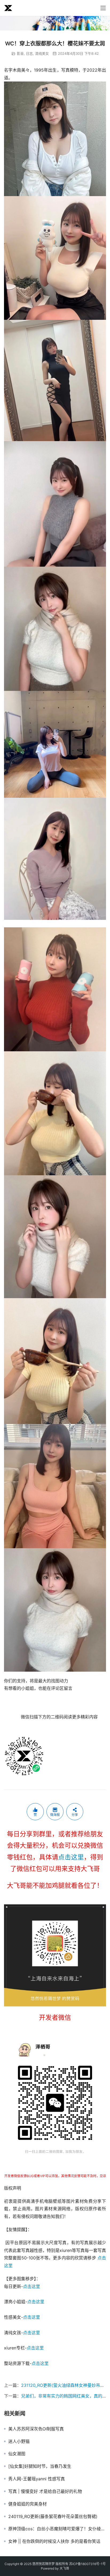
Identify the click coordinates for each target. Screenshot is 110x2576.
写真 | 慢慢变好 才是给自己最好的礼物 (45, 2491)
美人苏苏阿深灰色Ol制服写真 (36, 2429)
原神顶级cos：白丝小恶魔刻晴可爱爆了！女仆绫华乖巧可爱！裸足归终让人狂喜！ (57, 2529)
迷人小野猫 (19, 2441)
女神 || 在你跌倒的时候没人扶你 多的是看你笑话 (54, 2541)
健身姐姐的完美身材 (27, 2504)
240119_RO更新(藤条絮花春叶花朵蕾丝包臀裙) (53, 2516)
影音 (20, 53)
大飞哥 (64, 2568)
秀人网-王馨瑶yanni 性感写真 (37, 2479)
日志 (29, 53)
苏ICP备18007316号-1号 (87, 2564)
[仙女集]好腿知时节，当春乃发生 (40, 2466)
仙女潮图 (17, 2454)
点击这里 (71, 1857)
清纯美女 (42, 53)
